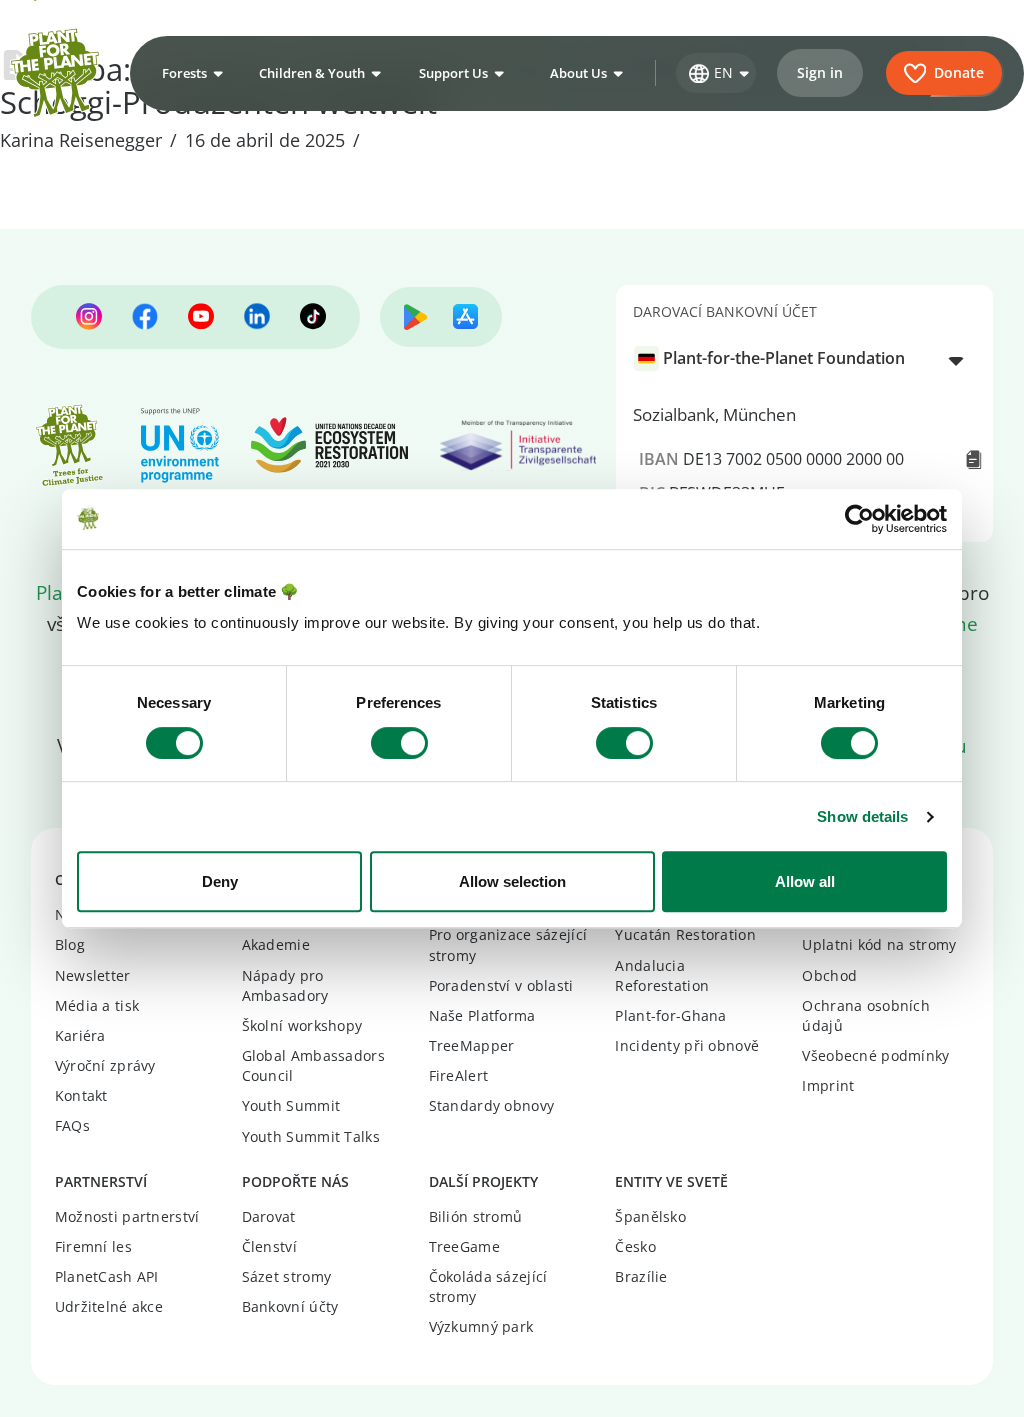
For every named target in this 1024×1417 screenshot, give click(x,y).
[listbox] (804, 359)
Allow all (805, 881)
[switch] (399, 743)
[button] (190, 73)
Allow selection (512, 881)
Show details (862, 816)
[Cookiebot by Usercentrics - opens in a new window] (859, 519)
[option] (793, 358)
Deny (220, 881)
